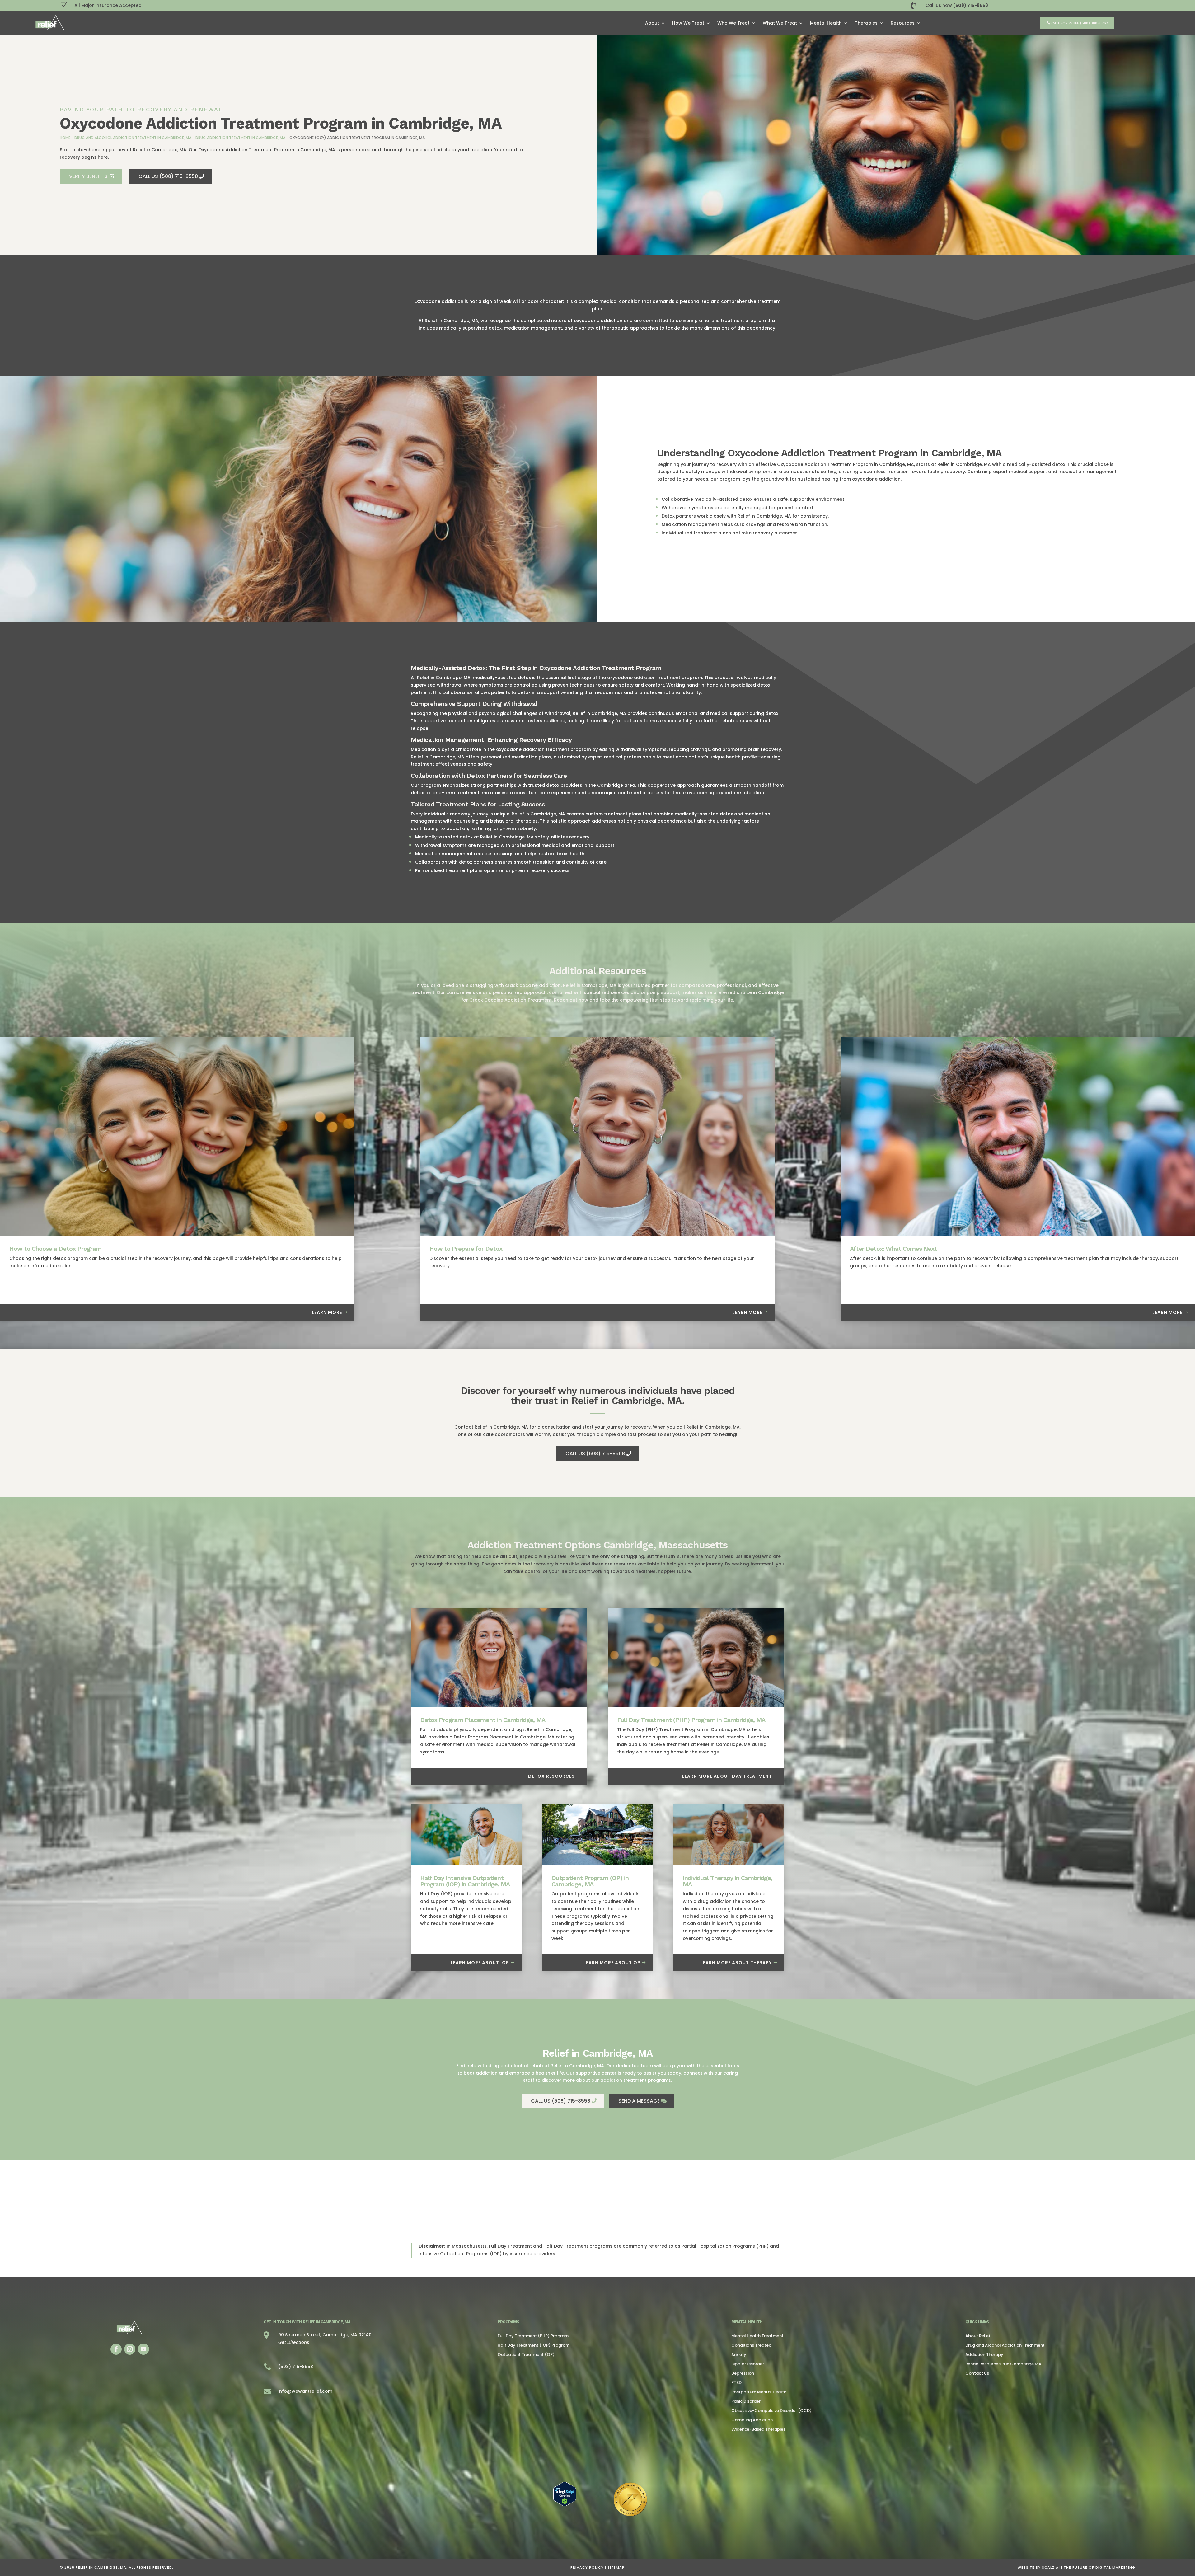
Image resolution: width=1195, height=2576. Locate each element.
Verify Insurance (598, 1298)
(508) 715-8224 (598, 1314)
